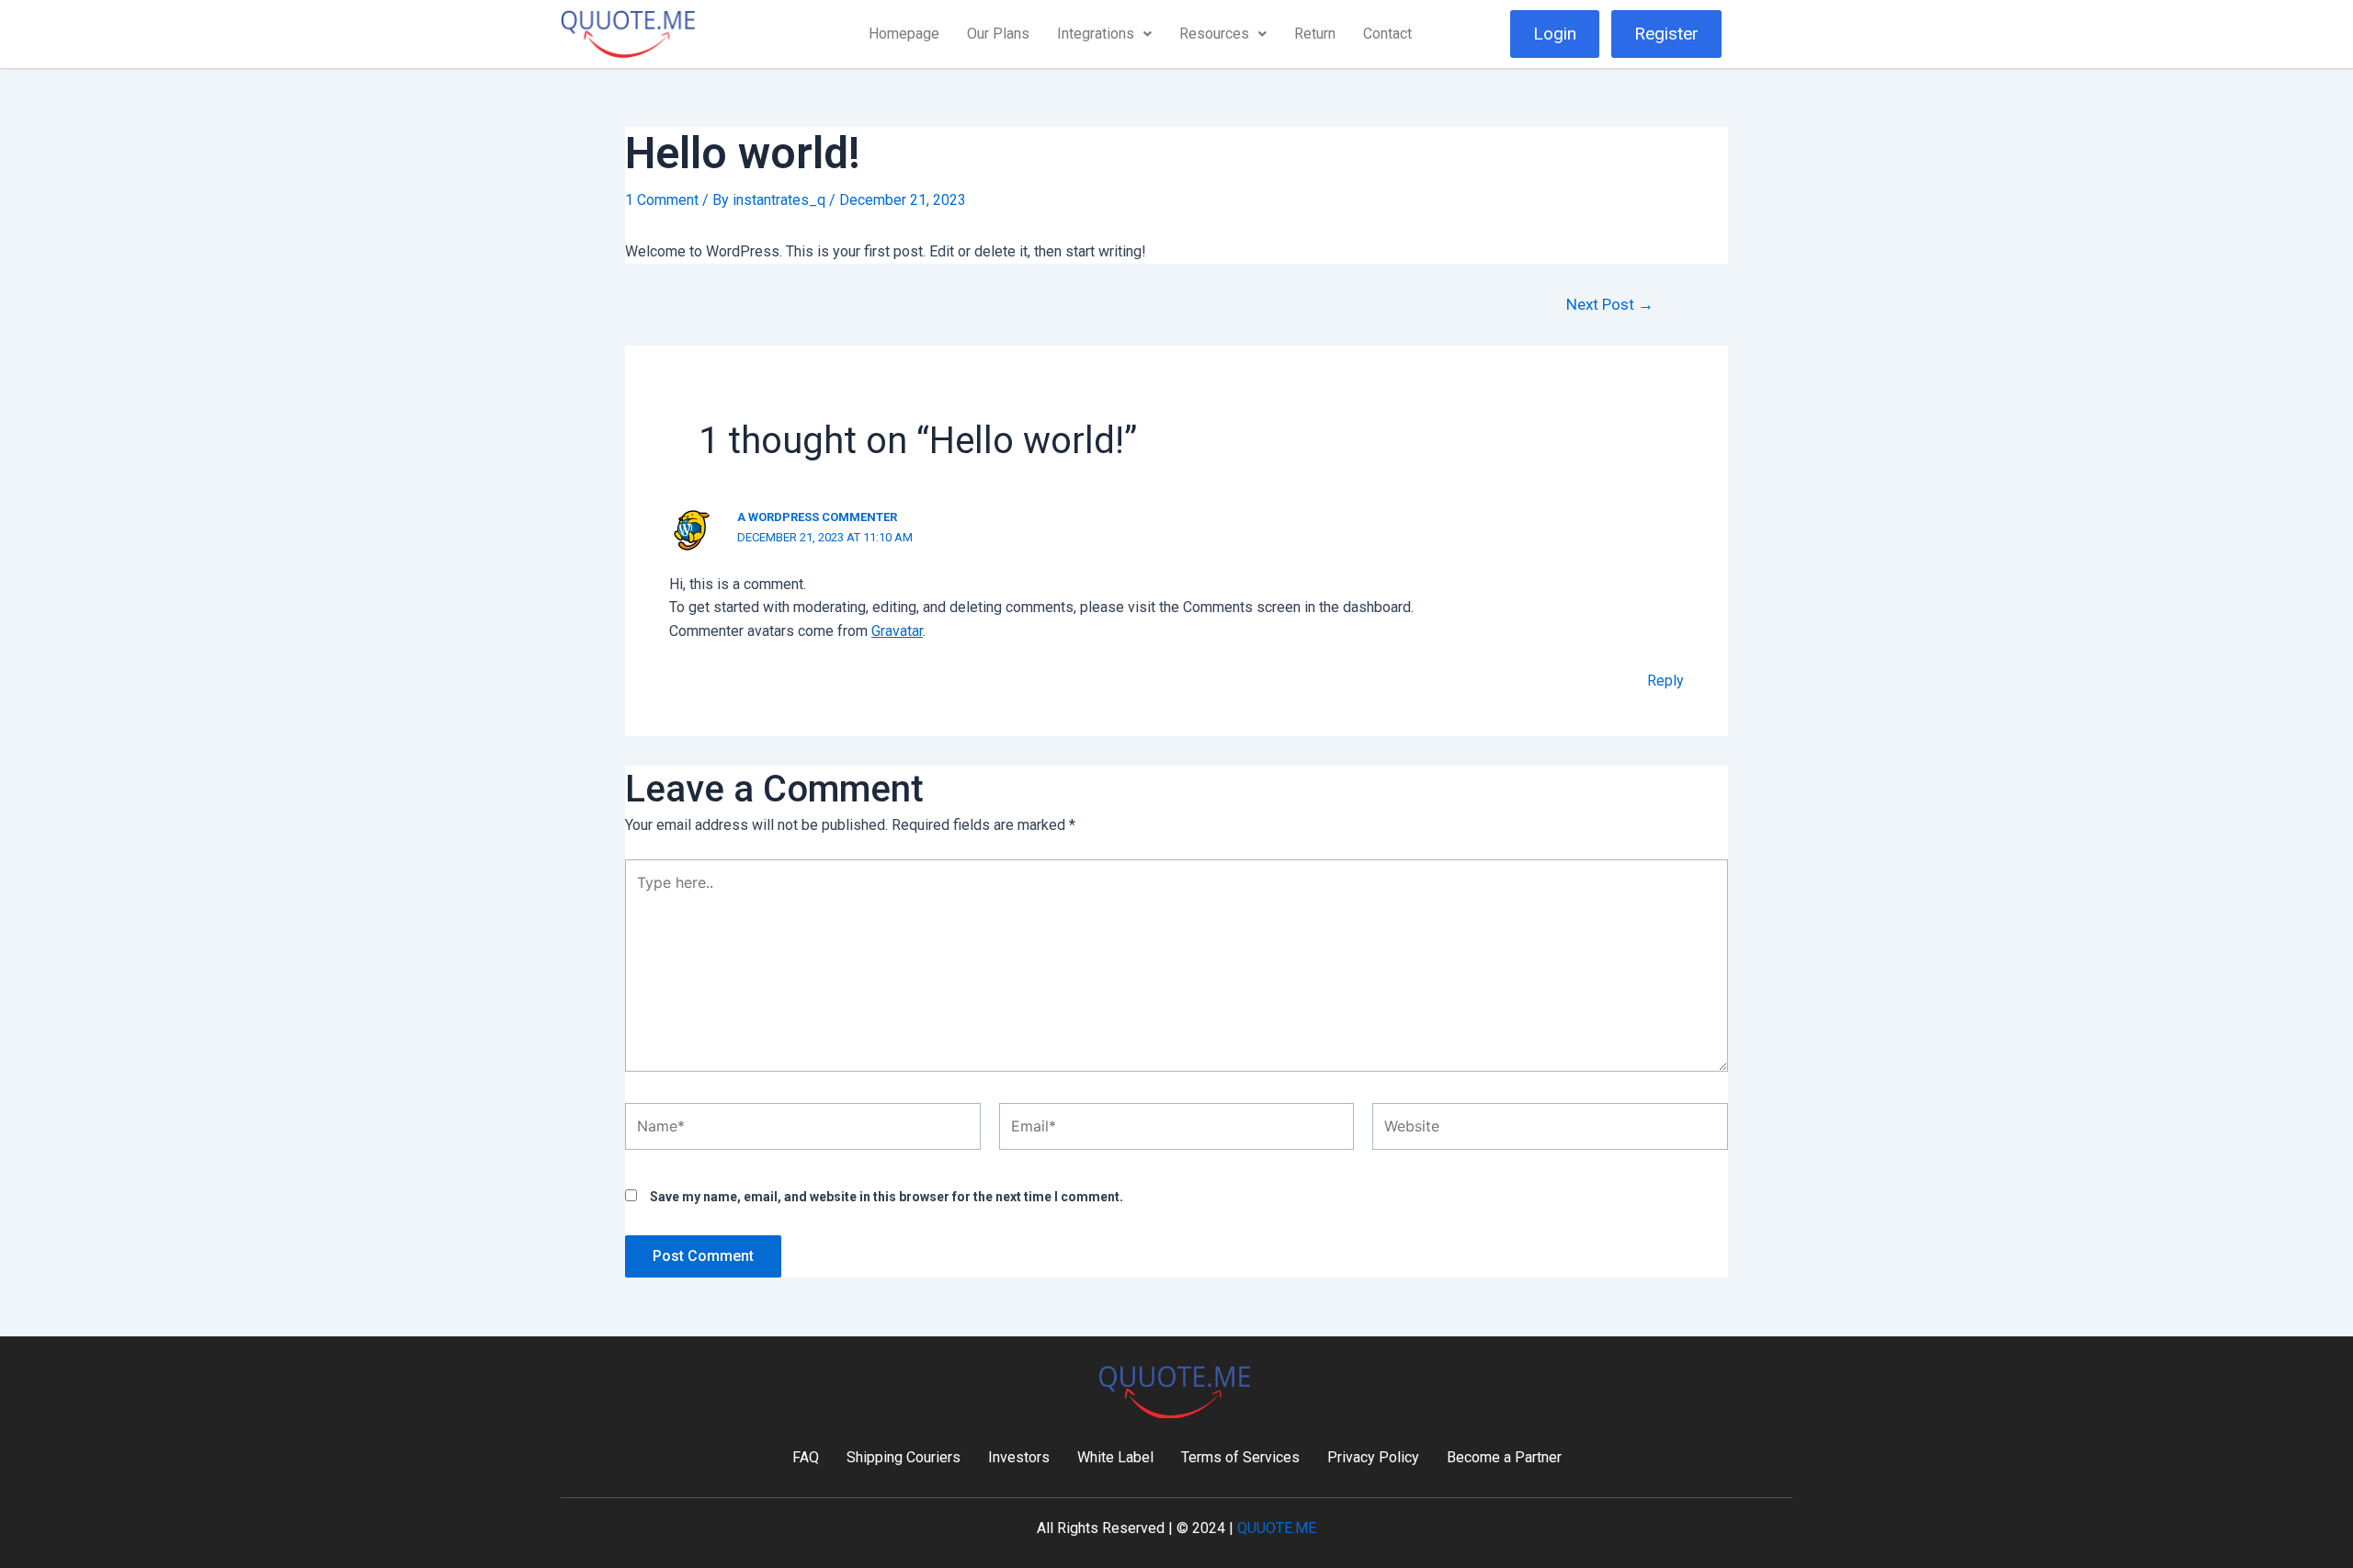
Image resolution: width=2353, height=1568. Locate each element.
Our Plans (998, 34)
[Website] (1550, 1130)
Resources (1214, 34)
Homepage (904, 34)
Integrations (1096, 34)
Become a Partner (1504, 1457)
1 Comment (662, 200)
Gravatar (897, 631)
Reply (1665, 681)
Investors (1019, 1457)
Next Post (1610, 305)
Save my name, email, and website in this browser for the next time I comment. (887, 1197)
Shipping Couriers (904, 1457)
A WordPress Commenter (817, 517)
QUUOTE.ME (1277, 1528)
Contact (1387, 34)
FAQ (806, 1457)
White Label (1115, 1457)
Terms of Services (1240, 1457)
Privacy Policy (1373, 1457)
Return (1315, 34)
